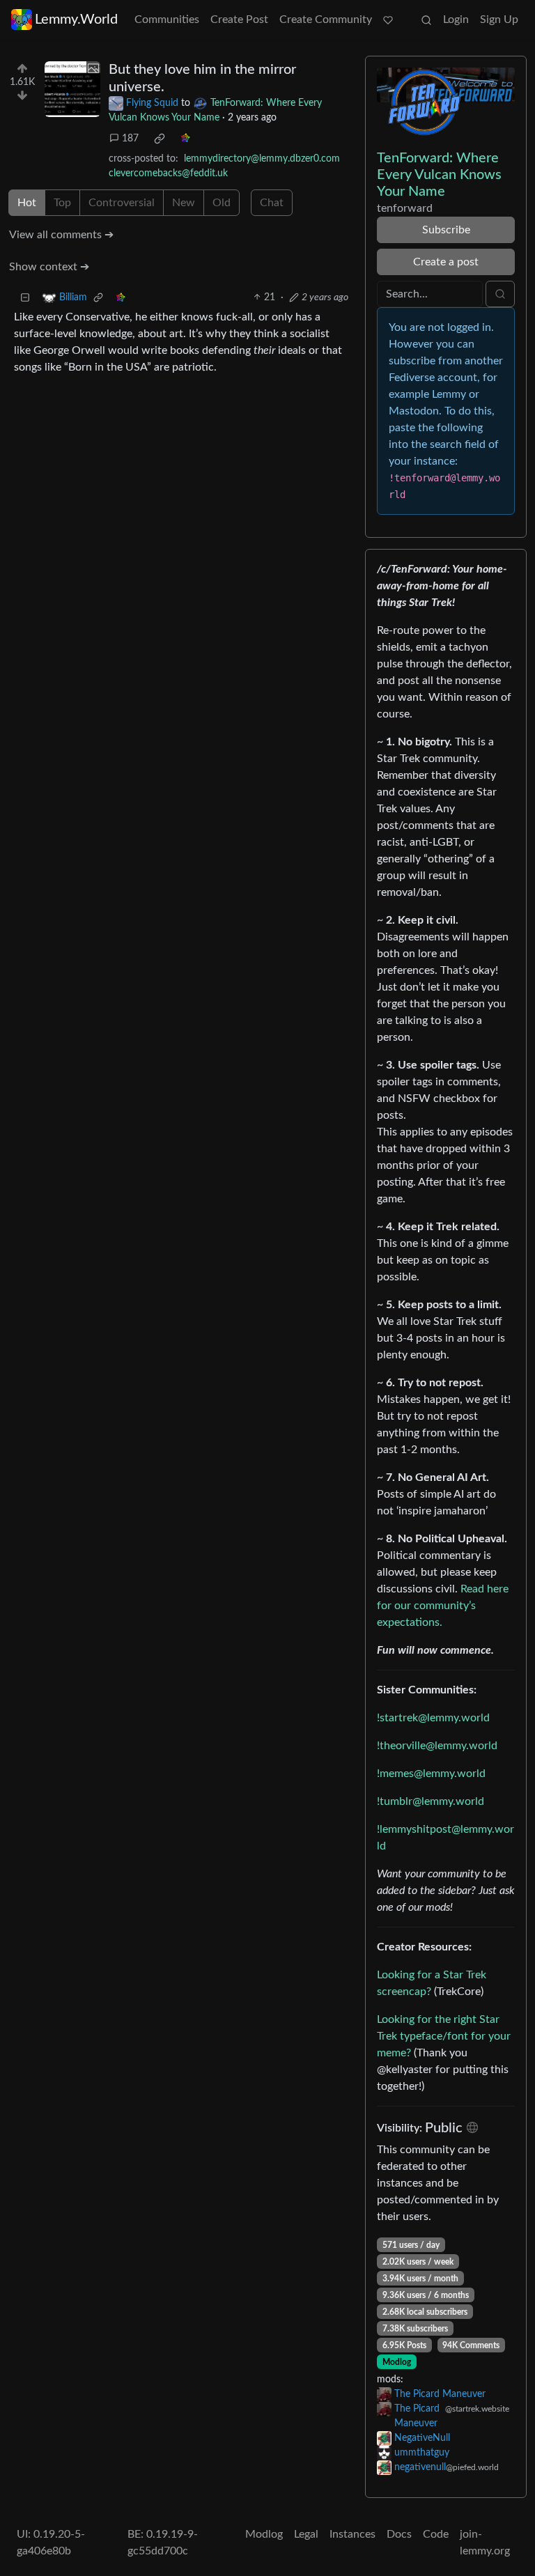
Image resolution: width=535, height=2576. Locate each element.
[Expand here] (72, 89)
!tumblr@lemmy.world (431, 1801)
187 (130, 139)
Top (62, 203)
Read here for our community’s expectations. (443, 1606)
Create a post (446, 262)
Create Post (239, 20)
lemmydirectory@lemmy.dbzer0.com (262, 159)
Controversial (122, 203)
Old (222, 203)
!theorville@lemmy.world (437, 1746)
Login (456, 20)
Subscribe (446, 230)
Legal (306, 2534)
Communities (167, 20)
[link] (160, 139)
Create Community (326, 20)
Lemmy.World (76, 20)
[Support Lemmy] (388, 20)
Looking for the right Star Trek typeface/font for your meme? (444, 2036)
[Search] (426, 20)
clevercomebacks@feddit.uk (168, 173)
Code (436, 2534)
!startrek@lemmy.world (433, 1718)
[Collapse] (25, 298)
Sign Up (499, 20)
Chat (272, 203)
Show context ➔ (49, 267)
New (184, 203)
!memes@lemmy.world (431, 1774)
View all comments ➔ (61, 235)
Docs (399, 2534)
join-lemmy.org (485, 2543)
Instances (352, 2534)
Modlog (397, 2362)
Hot (27, 203)
